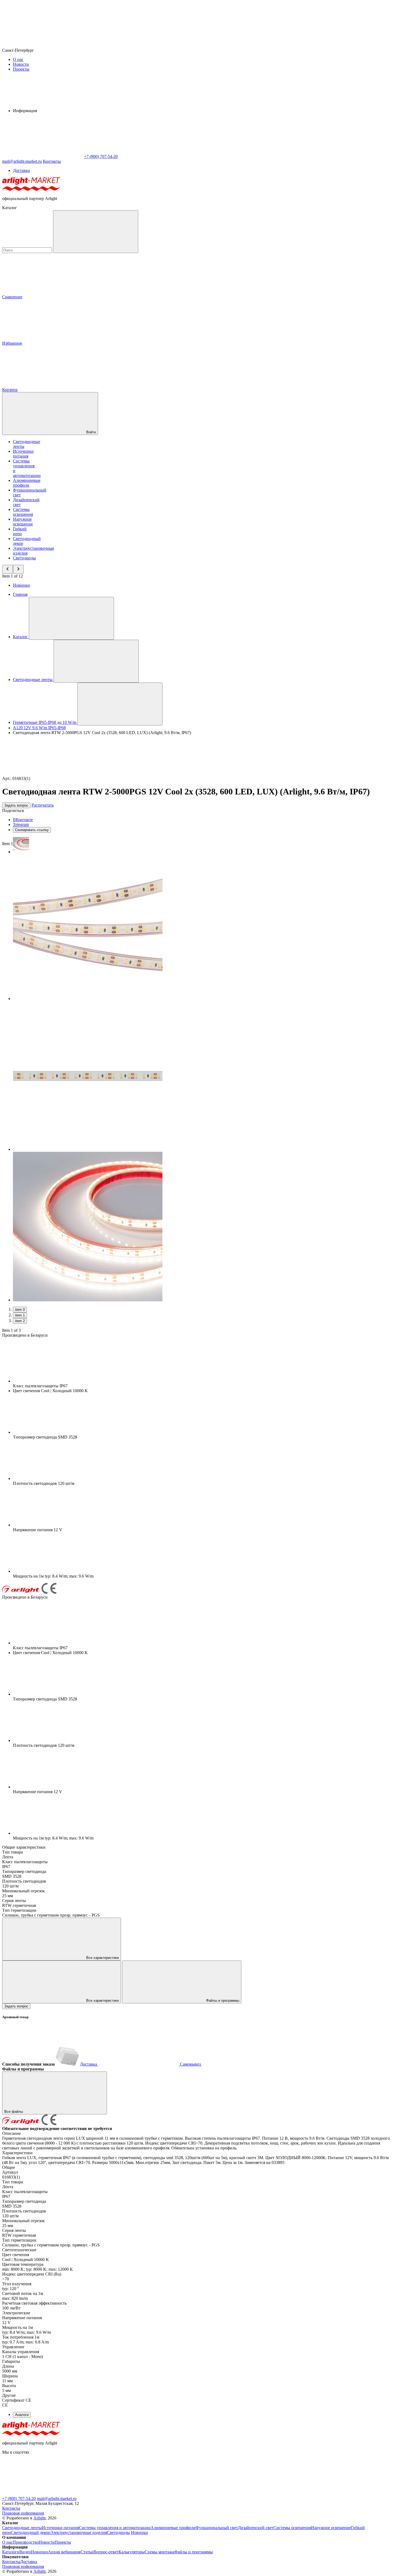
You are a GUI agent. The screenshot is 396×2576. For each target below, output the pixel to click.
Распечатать (43, 805)
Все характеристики (102, 1958)
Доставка (21, 170)
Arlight (39, 2518)
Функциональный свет (217, 2528)
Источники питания (23, 454)
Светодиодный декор (31, 2532)
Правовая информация (23, 2513)
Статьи (87, 2552)
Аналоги (22, 2415)
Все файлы (14, 2112)
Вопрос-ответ (106, 2552)
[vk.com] (204, 2494)
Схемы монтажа (159, 2552)
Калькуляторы (132, 2552)
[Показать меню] (71, 618)
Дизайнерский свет (256, 2528)
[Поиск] (96, 232)
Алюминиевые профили (27, 483)
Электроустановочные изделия (79, 2532)
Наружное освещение (23, 522)
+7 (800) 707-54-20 (19, 2499)
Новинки (21, 585)
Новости (21, 64)
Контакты (52, 161)
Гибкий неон (20, 531)
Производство (26, 2542)
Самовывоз (190, 2064)
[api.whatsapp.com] (123, 2494)
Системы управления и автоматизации (115, 2528)
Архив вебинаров (64, 2552)
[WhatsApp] (43, 156)
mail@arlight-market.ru (57, 2499)
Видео (25, 2552)
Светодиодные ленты (22, 2528)
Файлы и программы (222, 2001)
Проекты (21, 69)
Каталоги (11, 2552)
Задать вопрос (16, 805)
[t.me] (43, 2494)
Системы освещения (23, 512)
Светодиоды (24, 558)
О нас (18, 59)
